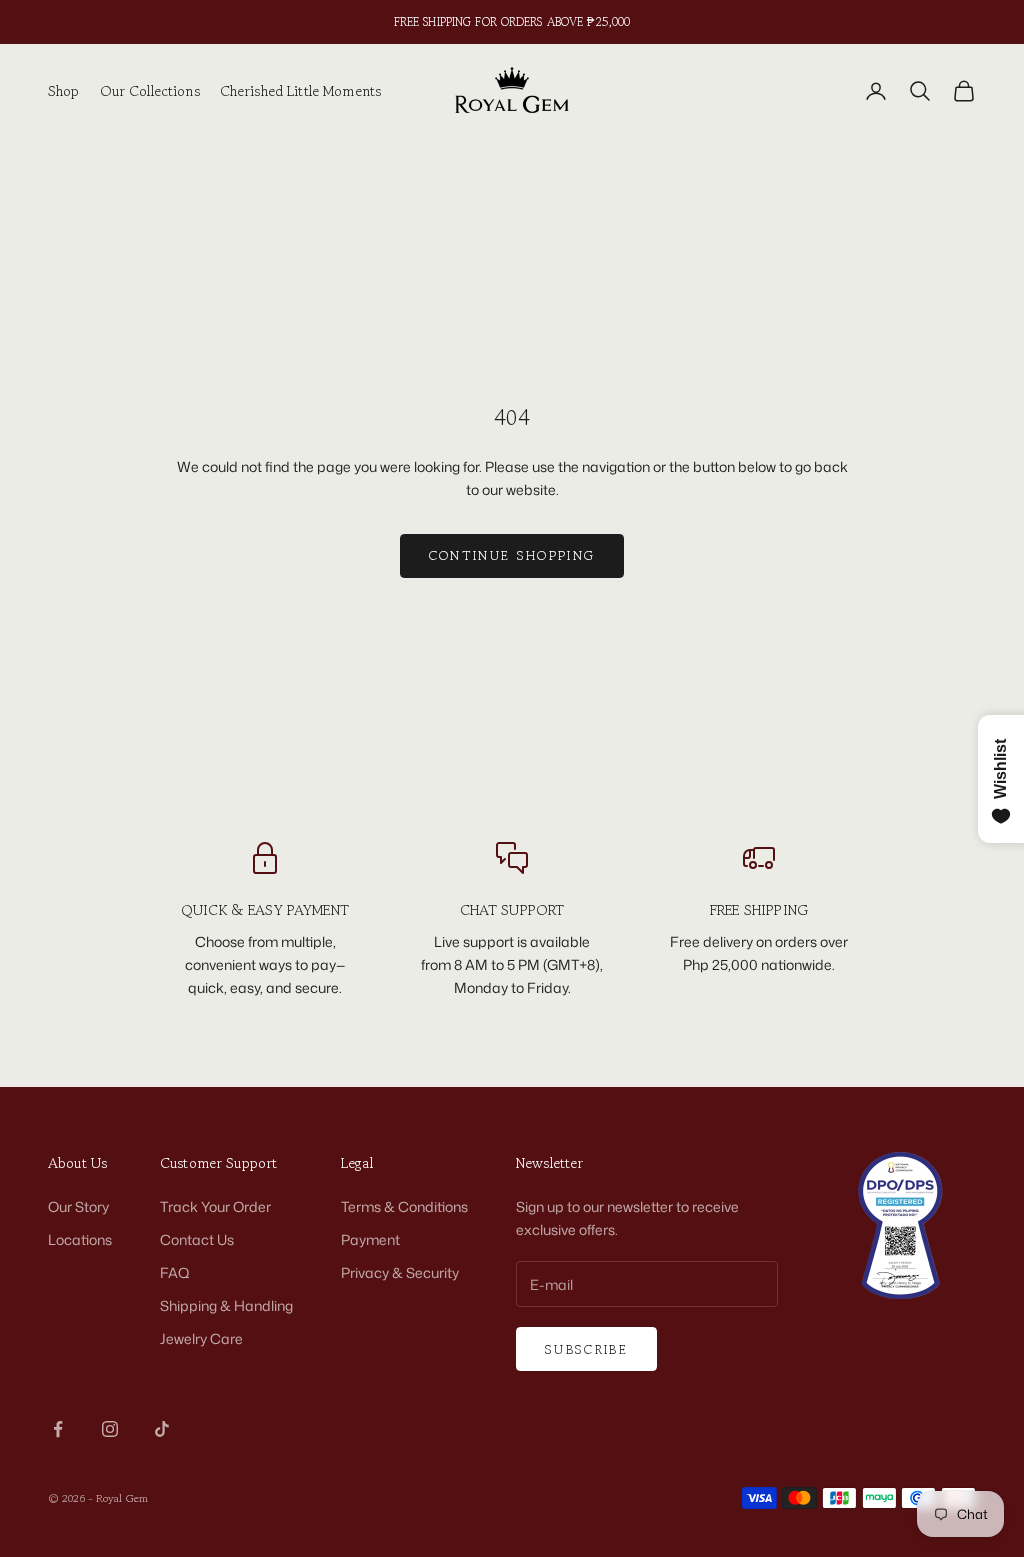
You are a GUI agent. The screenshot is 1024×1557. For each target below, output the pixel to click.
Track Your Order (215, 1206)
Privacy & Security (400, 1272)
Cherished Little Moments (300, 90)
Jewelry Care (201, 1338)
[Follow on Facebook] (58, 1429)
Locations (80, 1239)
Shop (64, 90)
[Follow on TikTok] (162, 1429)
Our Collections (150, 90)
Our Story (78, 1206)
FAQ (175, 1272)
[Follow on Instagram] (110, 1429)
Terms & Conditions (404, 1206)
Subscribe (586, 1349)
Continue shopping (512, 555)
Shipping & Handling (226, 1305)
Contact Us (197, 1239)
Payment (370, 1239)
